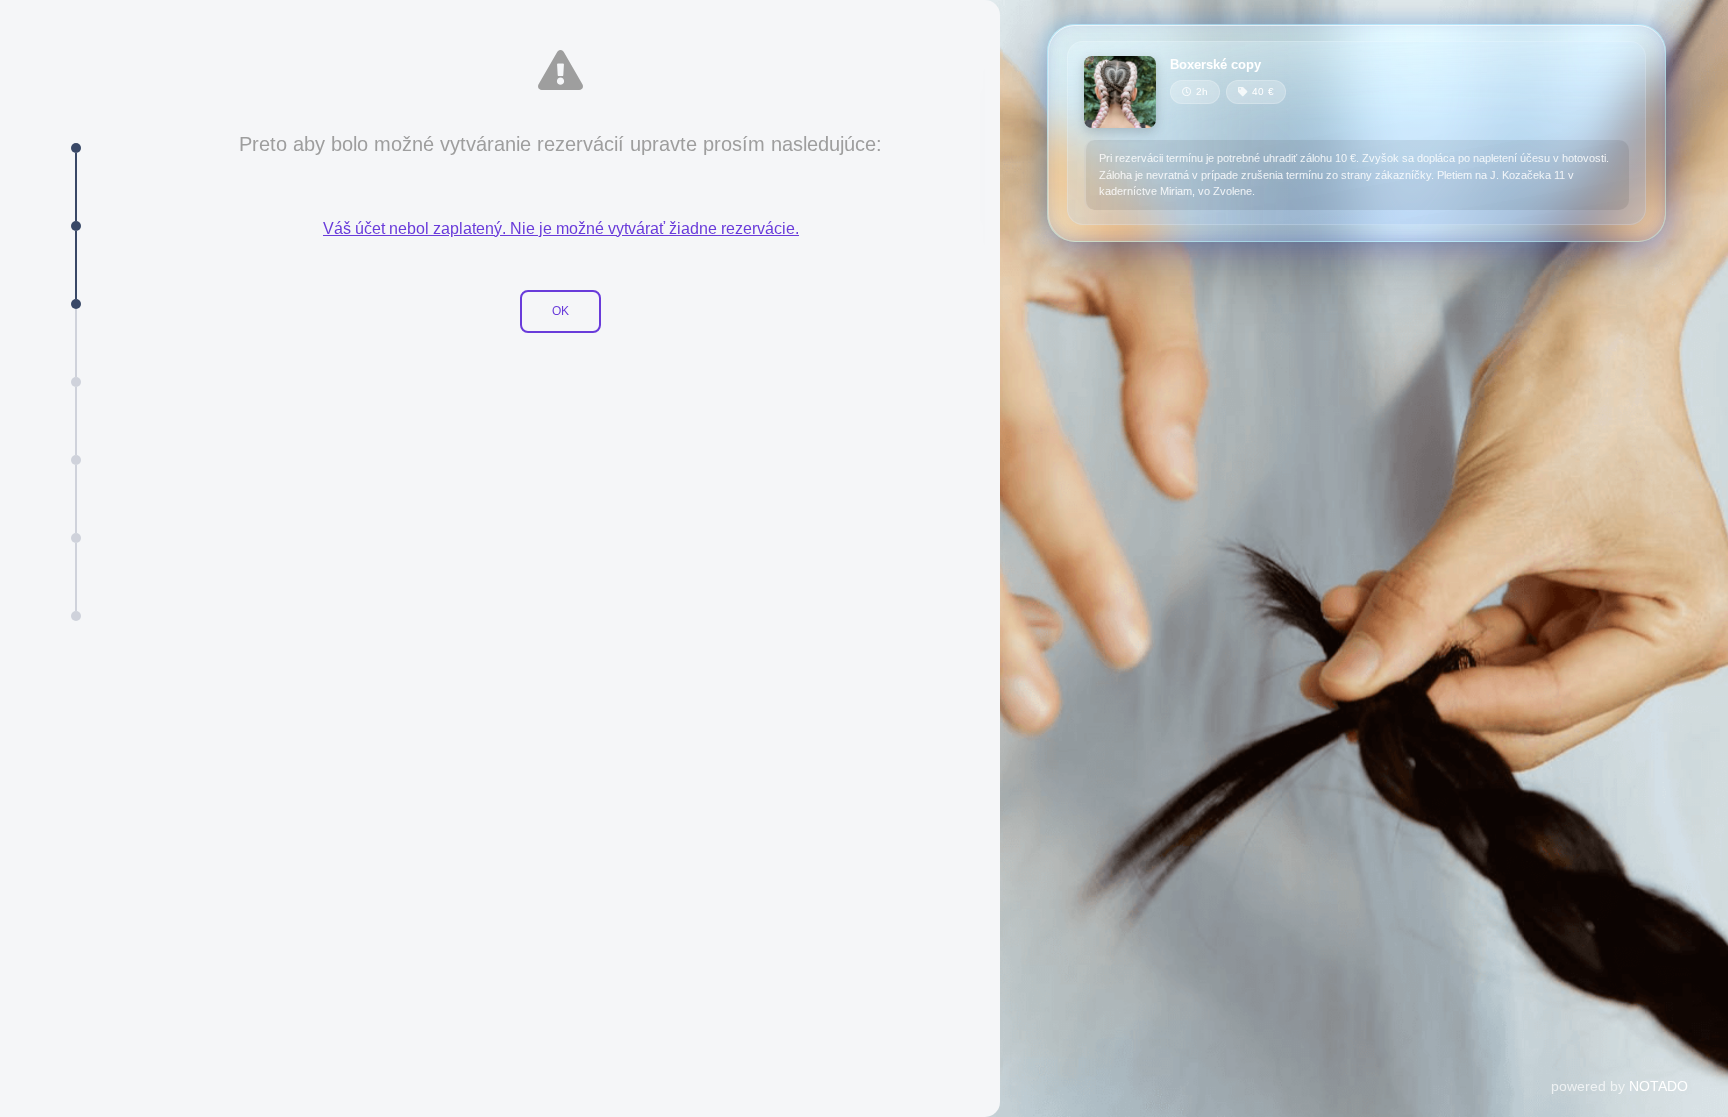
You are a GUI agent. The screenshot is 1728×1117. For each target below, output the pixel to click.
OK (560, 311)
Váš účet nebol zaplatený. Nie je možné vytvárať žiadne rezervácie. (561, 228)
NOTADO (1658, 1086)
